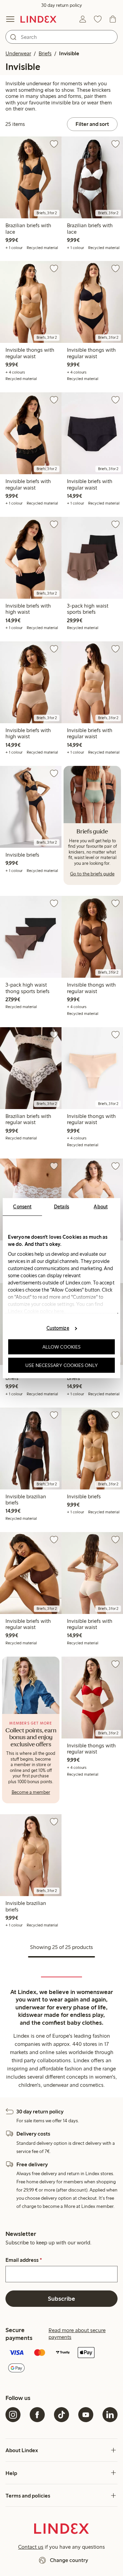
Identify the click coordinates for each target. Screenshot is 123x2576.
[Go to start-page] (38, 19)
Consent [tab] (22, 1206)
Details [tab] (62, 1206)
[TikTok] (61, 2415)
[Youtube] (86, 2415)
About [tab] (101, 1206)
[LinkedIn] (110, 2415)
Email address (24, 2260)
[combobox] (61, 37)
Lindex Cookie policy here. (37, 1311)
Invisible (69, 53)
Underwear (18, 53)
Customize (58, 1328)
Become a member (31, 1792)
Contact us (31, 2547)
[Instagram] (13, 2415)
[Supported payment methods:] (61, 2361)
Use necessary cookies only (61, 1365)
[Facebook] (37, 2415)
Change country (69, 2560)
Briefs (45, 53)
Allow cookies (61, 1347)
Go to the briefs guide (92, 874)
